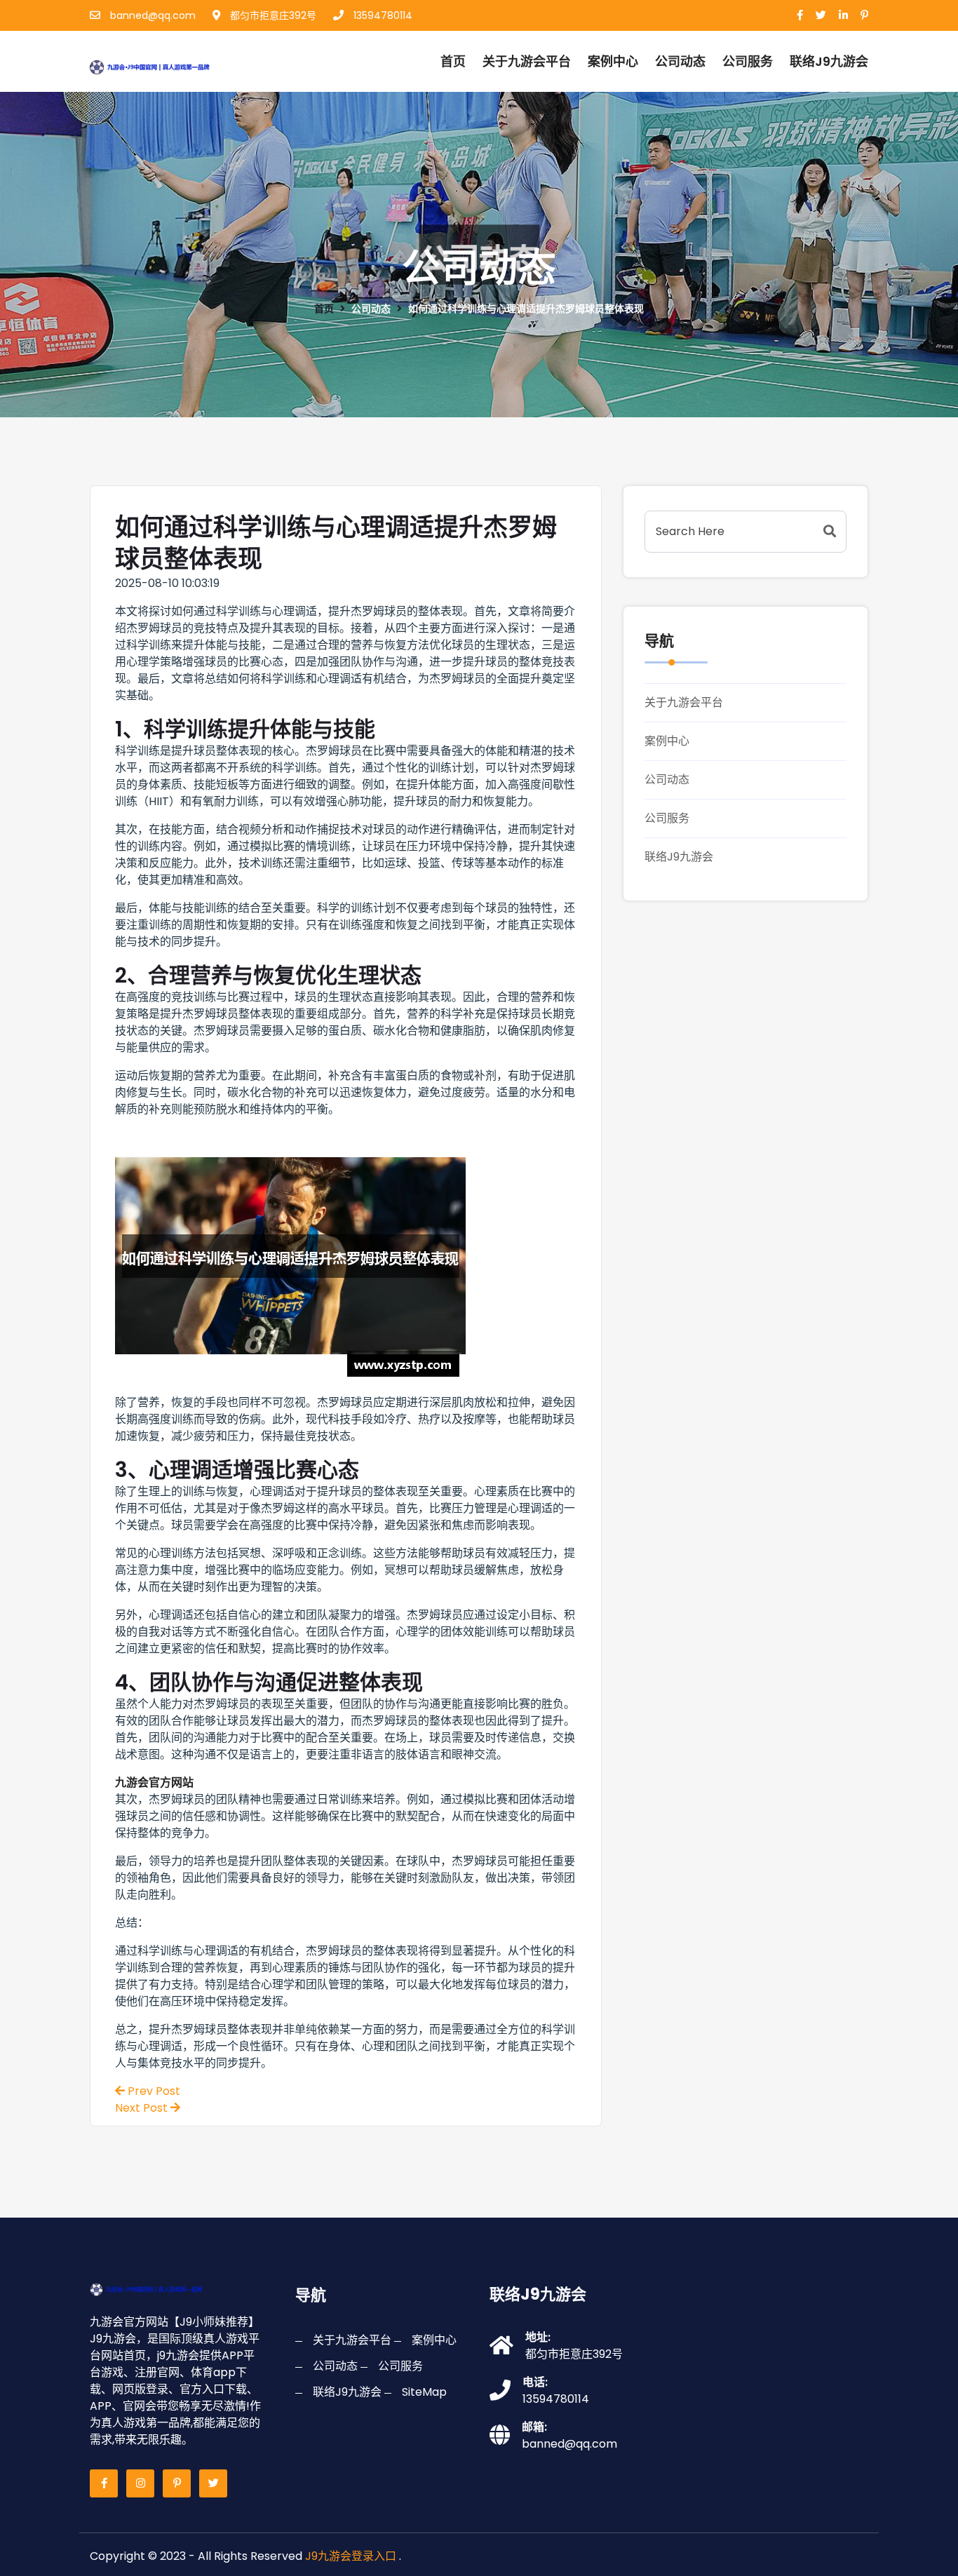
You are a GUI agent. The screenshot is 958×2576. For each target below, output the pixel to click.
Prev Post (153, 2091)
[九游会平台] (166, 65)
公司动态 (680, 61)
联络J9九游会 (679, 857)
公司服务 (748, 61)
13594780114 (382, 15)
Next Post (143, 2108)
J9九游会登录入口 (351, 2556)
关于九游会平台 (527, 61)
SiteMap (424, 2392)
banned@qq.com (151, 15)
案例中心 (613, 61)
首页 (453, 61)
